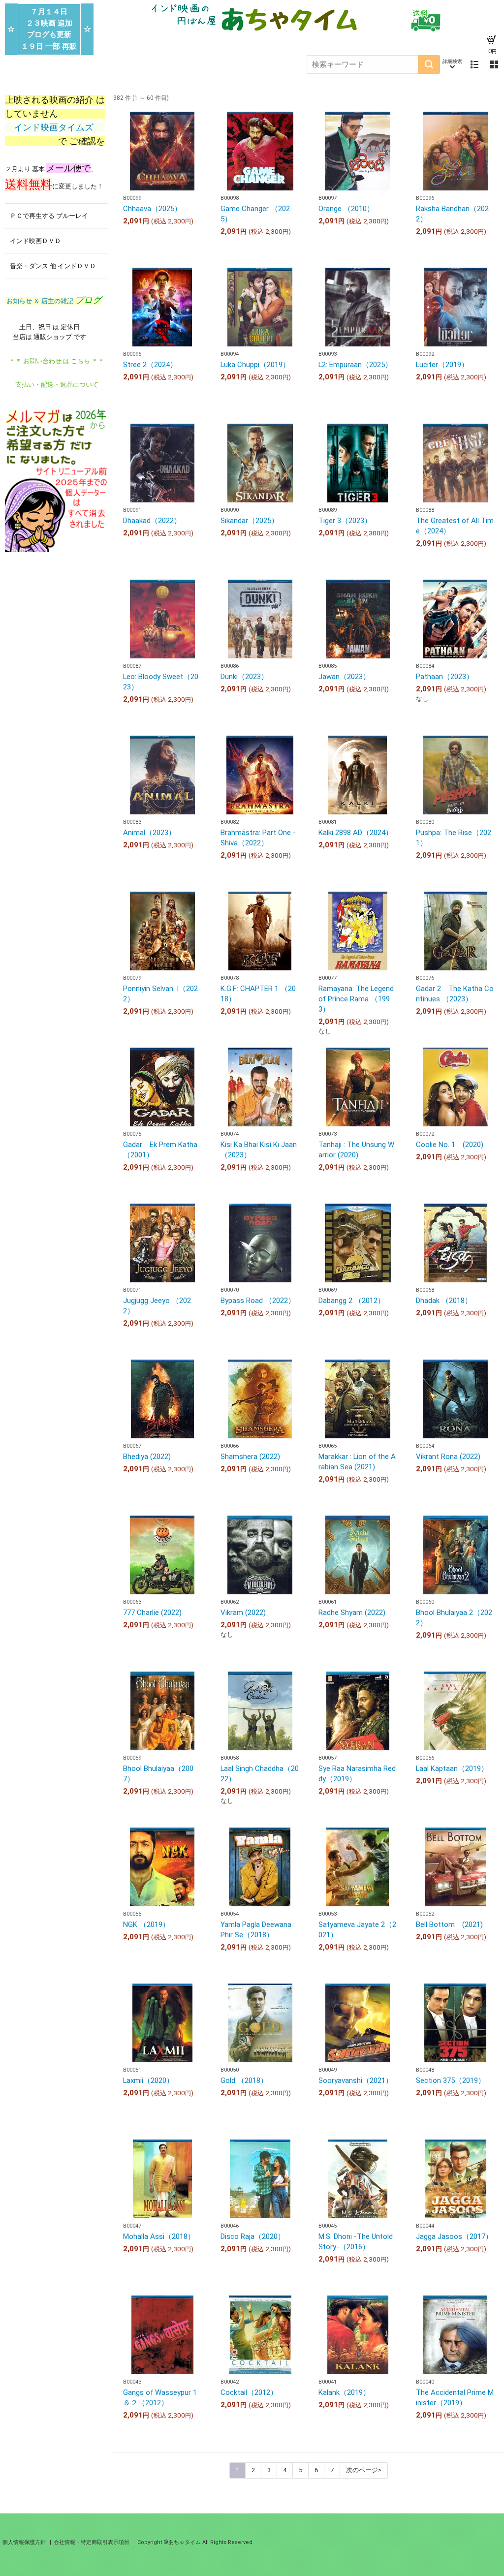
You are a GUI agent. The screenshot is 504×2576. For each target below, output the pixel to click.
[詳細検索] (452, 64)
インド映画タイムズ (55, 127)
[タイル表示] (494, 64)
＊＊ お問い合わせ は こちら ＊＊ (57, 361)
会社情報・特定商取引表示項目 (92, 2542)
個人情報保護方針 (25, 2542)
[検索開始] (429, 64)
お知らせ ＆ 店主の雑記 (53, 301)
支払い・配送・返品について (57, 385)
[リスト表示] (474, 64)
